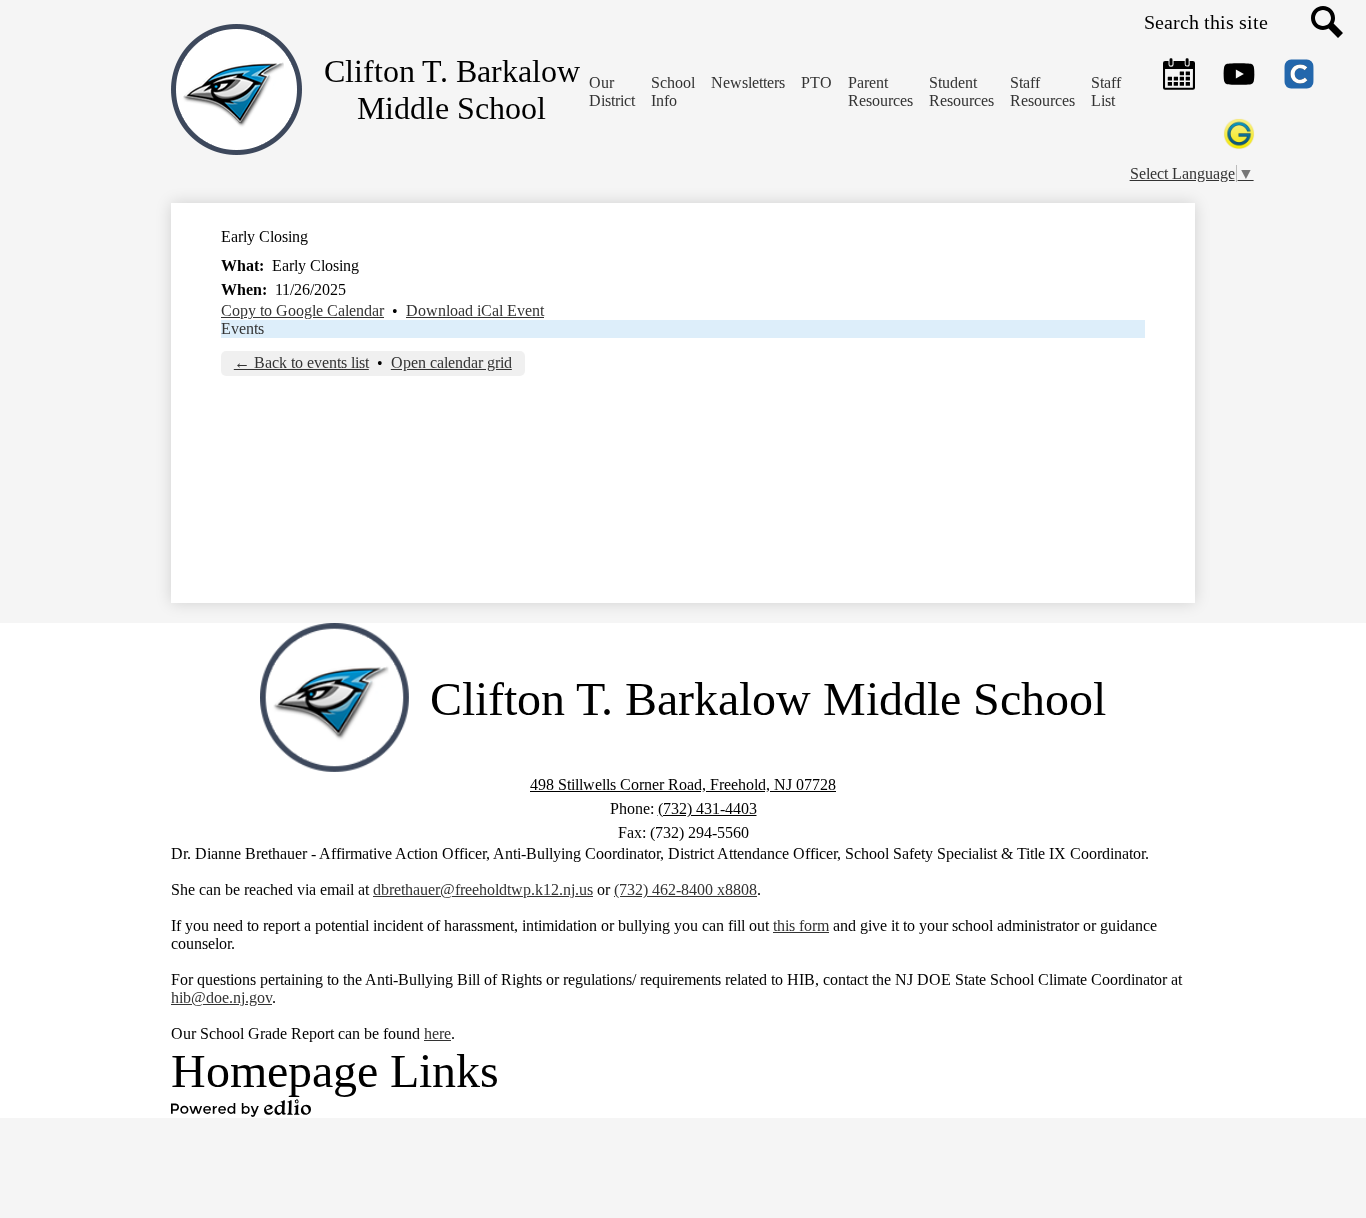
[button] (673, 92)
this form (801, 925)
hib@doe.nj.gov (221, 997)
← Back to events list (301, 362)
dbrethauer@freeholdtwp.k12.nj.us (483, 889)
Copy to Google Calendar (302, 310)
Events (242, 328)
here (437, 1033)
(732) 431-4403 (707, 808)
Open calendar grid (451, 362)
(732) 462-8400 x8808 (685, 889)
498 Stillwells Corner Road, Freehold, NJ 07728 (683, 784)
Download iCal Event (475, 310)
